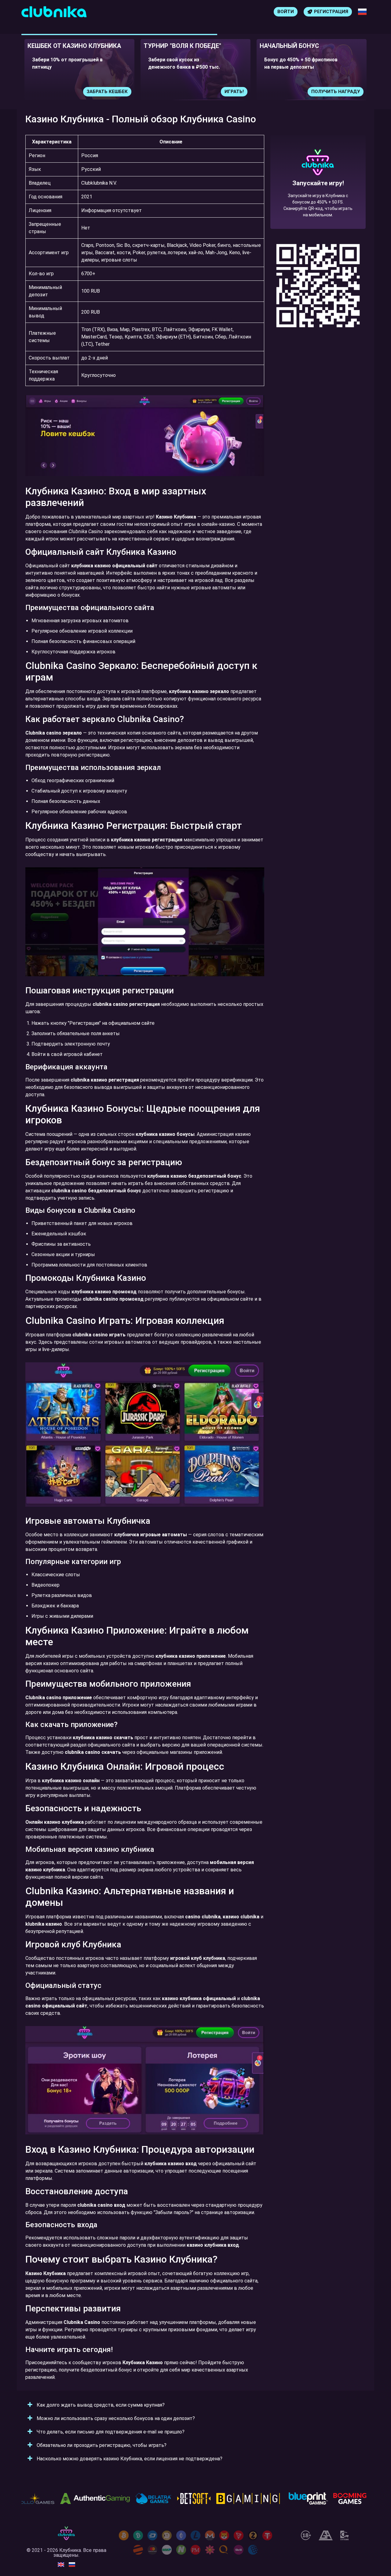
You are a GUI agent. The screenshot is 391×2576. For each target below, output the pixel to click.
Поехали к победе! (318, 204)
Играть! (118, 92)
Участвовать (343, 92)
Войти (286, 12)
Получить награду (219, 92)
